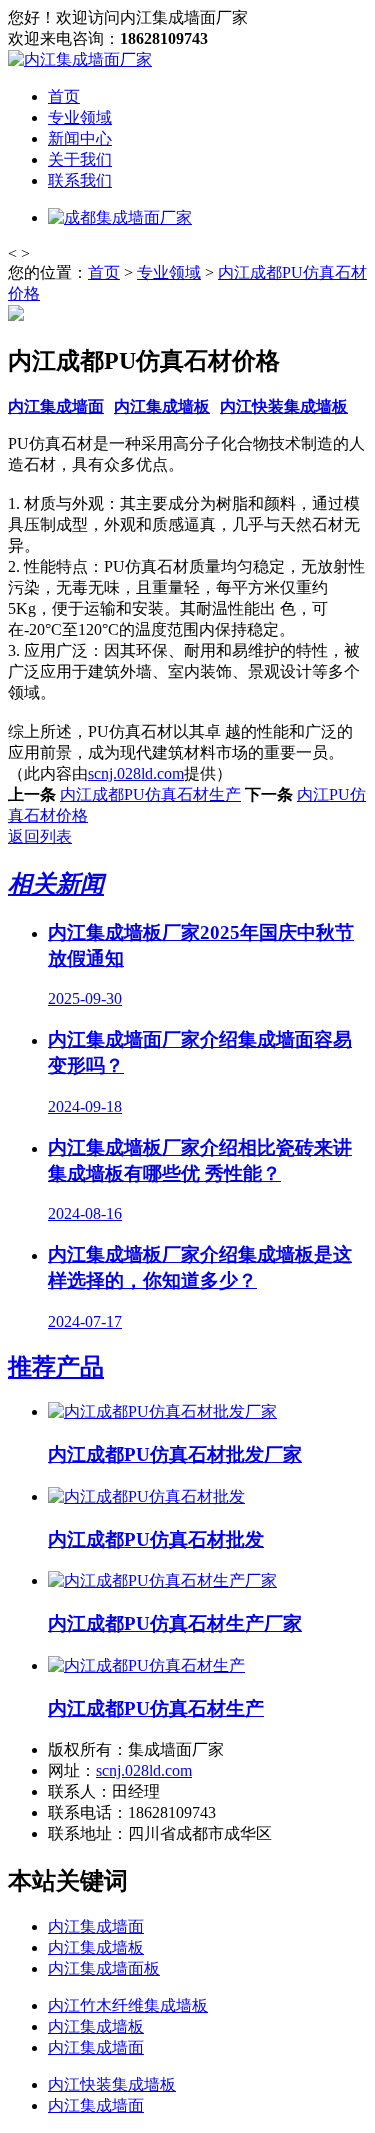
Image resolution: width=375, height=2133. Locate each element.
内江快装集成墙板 (284, 406)
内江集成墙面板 (104, 1968)
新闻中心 (80, 138)
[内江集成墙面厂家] (80, 59)
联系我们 (80, 180)
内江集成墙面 (56, 406)
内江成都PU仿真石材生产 (150, 794)
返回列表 (40, 836)
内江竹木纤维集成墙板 (128, 2005)
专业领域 (80, 117)
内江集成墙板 (162, 406)
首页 (64, 96)
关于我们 (80, 159)
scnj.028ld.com (136, 773)
